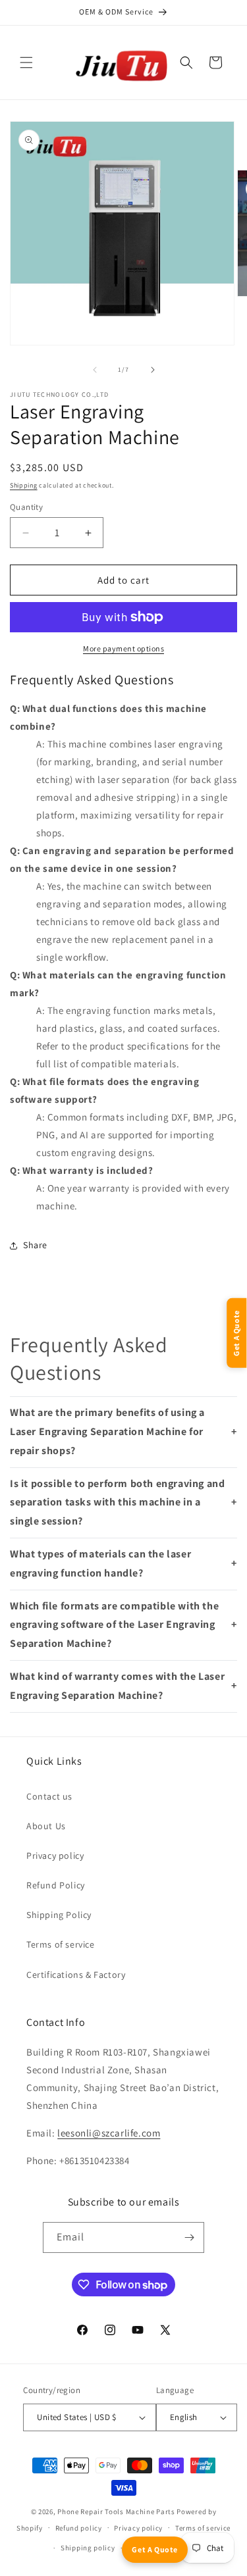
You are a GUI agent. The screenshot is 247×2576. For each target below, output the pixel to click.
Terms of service (61, 1944)
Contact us (49, 1796)
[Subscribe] (189, 2237)
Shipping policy (88, 2548)
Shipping (24, 485)
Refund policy (79, 2528)
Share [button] (35, 1245)
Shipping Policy (59, 1915)
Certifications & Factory (76, 1975)
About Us (46, 1826)
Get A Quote (155, 2549)
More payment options (123, 648)
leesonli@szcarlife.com (109, 2133)
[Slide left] (95, 370)
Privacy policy (55, 1856)
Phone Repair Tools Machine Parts (116, 2512)
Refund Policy (56, 1885)
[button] (26, 63)
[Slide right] (153, 370)
